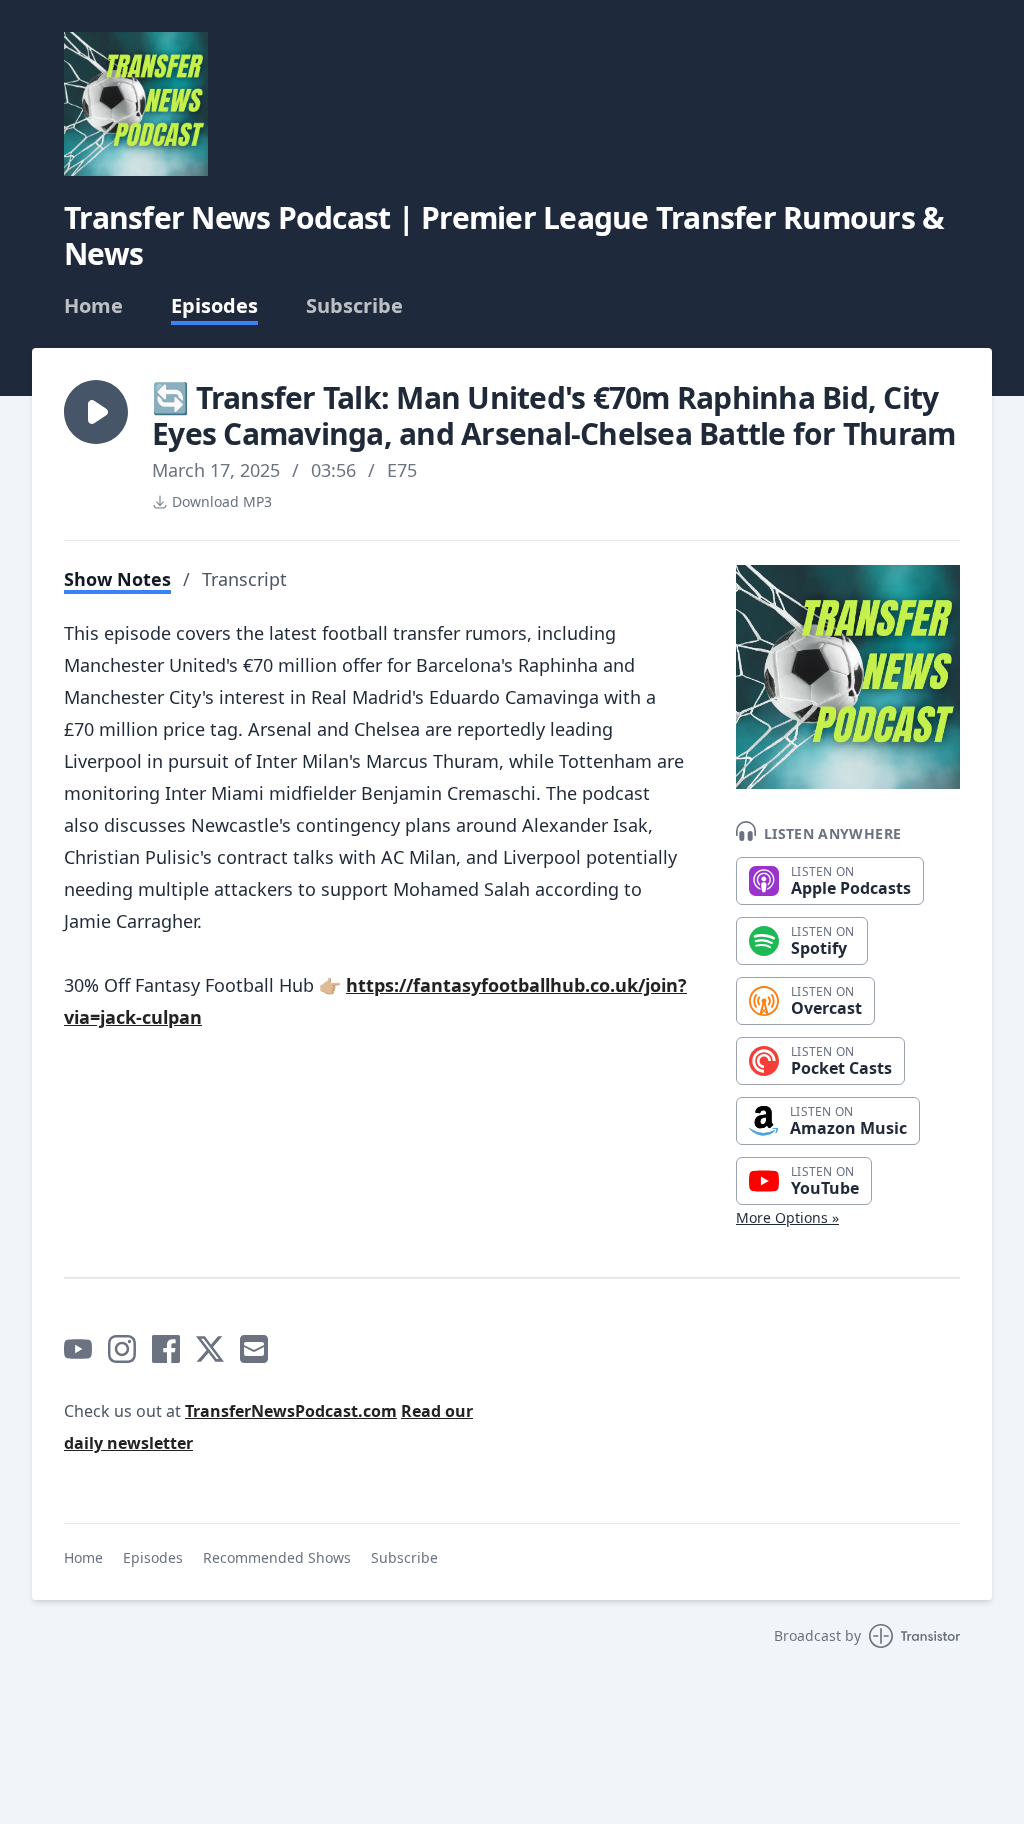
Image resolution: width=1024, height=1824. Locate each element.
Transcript (244, 579)
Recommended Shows (277, 1557)
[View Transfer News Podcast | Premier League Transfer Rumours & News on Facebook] (166, 1349)
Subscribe (354, 306)
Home (93, 306)
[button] (96, 412)
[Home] (136, 104)
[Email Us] (254, 1349)
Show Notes (117, 579)
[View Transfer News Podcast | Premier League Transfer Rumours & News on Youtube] (78, 1349)
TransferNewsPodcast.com (291, 1411)
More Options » (787, 1217)
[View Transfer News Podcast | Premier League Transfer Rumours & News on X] (210, 1349)
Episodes (214, 306)
